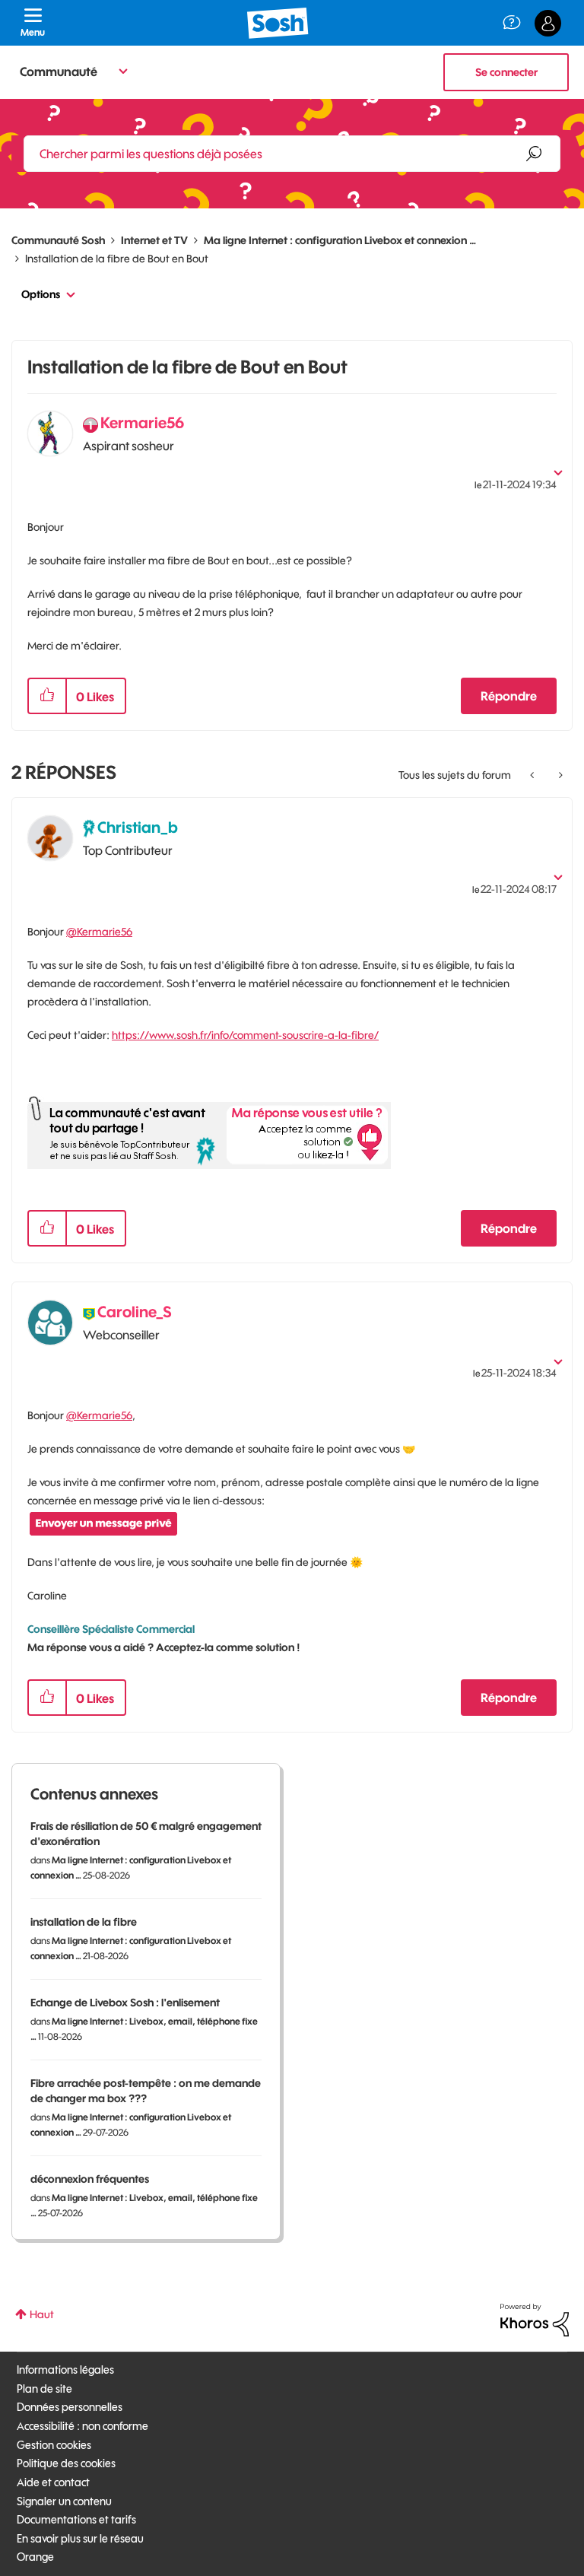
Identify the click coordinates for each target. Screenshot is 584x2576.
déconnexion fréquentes (90, 2179)
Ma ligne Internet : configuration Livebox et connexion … (340, 240)
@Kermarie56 (99, 932)
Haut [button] (42, 2314)
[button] (47, 696)
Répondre (509, 696)
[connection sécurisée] (559, 775)
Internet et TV (154, 240)
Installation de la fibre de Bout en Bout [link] (117, 259)
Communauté (59, 71)
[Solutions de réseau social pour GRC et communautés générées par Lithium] (535, 2319)
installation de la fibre (84, 1922)
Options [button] (41, 294)
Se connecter (506, 72)
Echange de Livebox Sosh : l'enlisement (125, 2003)
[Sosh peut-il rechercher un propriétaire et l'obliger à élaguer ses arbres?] (533, 775)
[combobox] (292, 154)
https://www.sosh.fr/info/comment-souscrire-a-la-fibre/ (245, 1035)
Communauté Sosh (58, 240)
